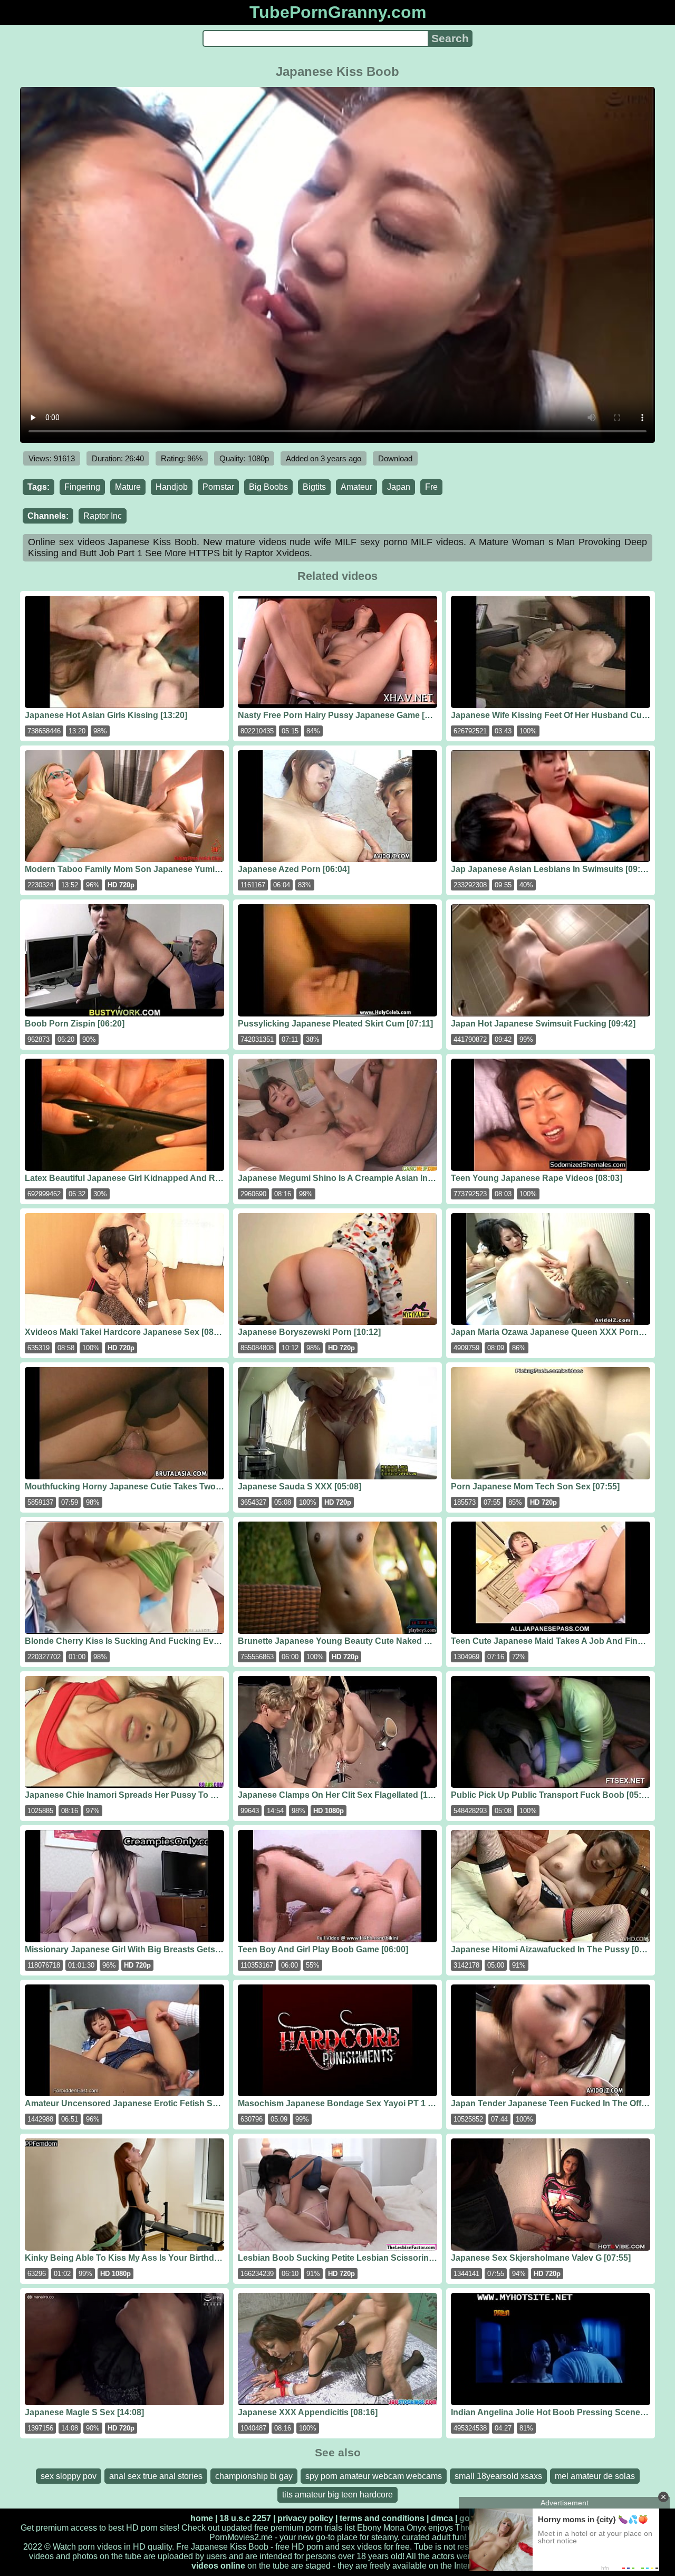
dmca (442, 2518)
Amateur (356, 487)
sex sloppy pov (69, 2476)
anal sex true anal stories (156, 2476)
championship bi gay (254, 2476)
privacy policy (305, 2518)
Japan (399, 487)
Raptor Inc (103, 516)
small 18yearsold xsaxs (498, 2476)
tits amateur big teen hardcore (337, 2495)
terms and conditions (382, 2518)
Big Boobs (268, 487)
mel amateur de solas (595, 2476)
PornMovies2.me (241, 2537)
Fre (431, 487)
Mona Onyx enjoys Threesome (441, 2528)
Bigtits (314, 487)
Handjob (172, 487)
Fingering (82, 487)
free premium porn (288, 2528)
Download (395, 458)
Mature (128, 487)
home (202, 2518)
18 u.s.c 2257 (245, 2518)
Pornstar (218, 487)
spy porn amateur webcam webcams (374, 2476)
